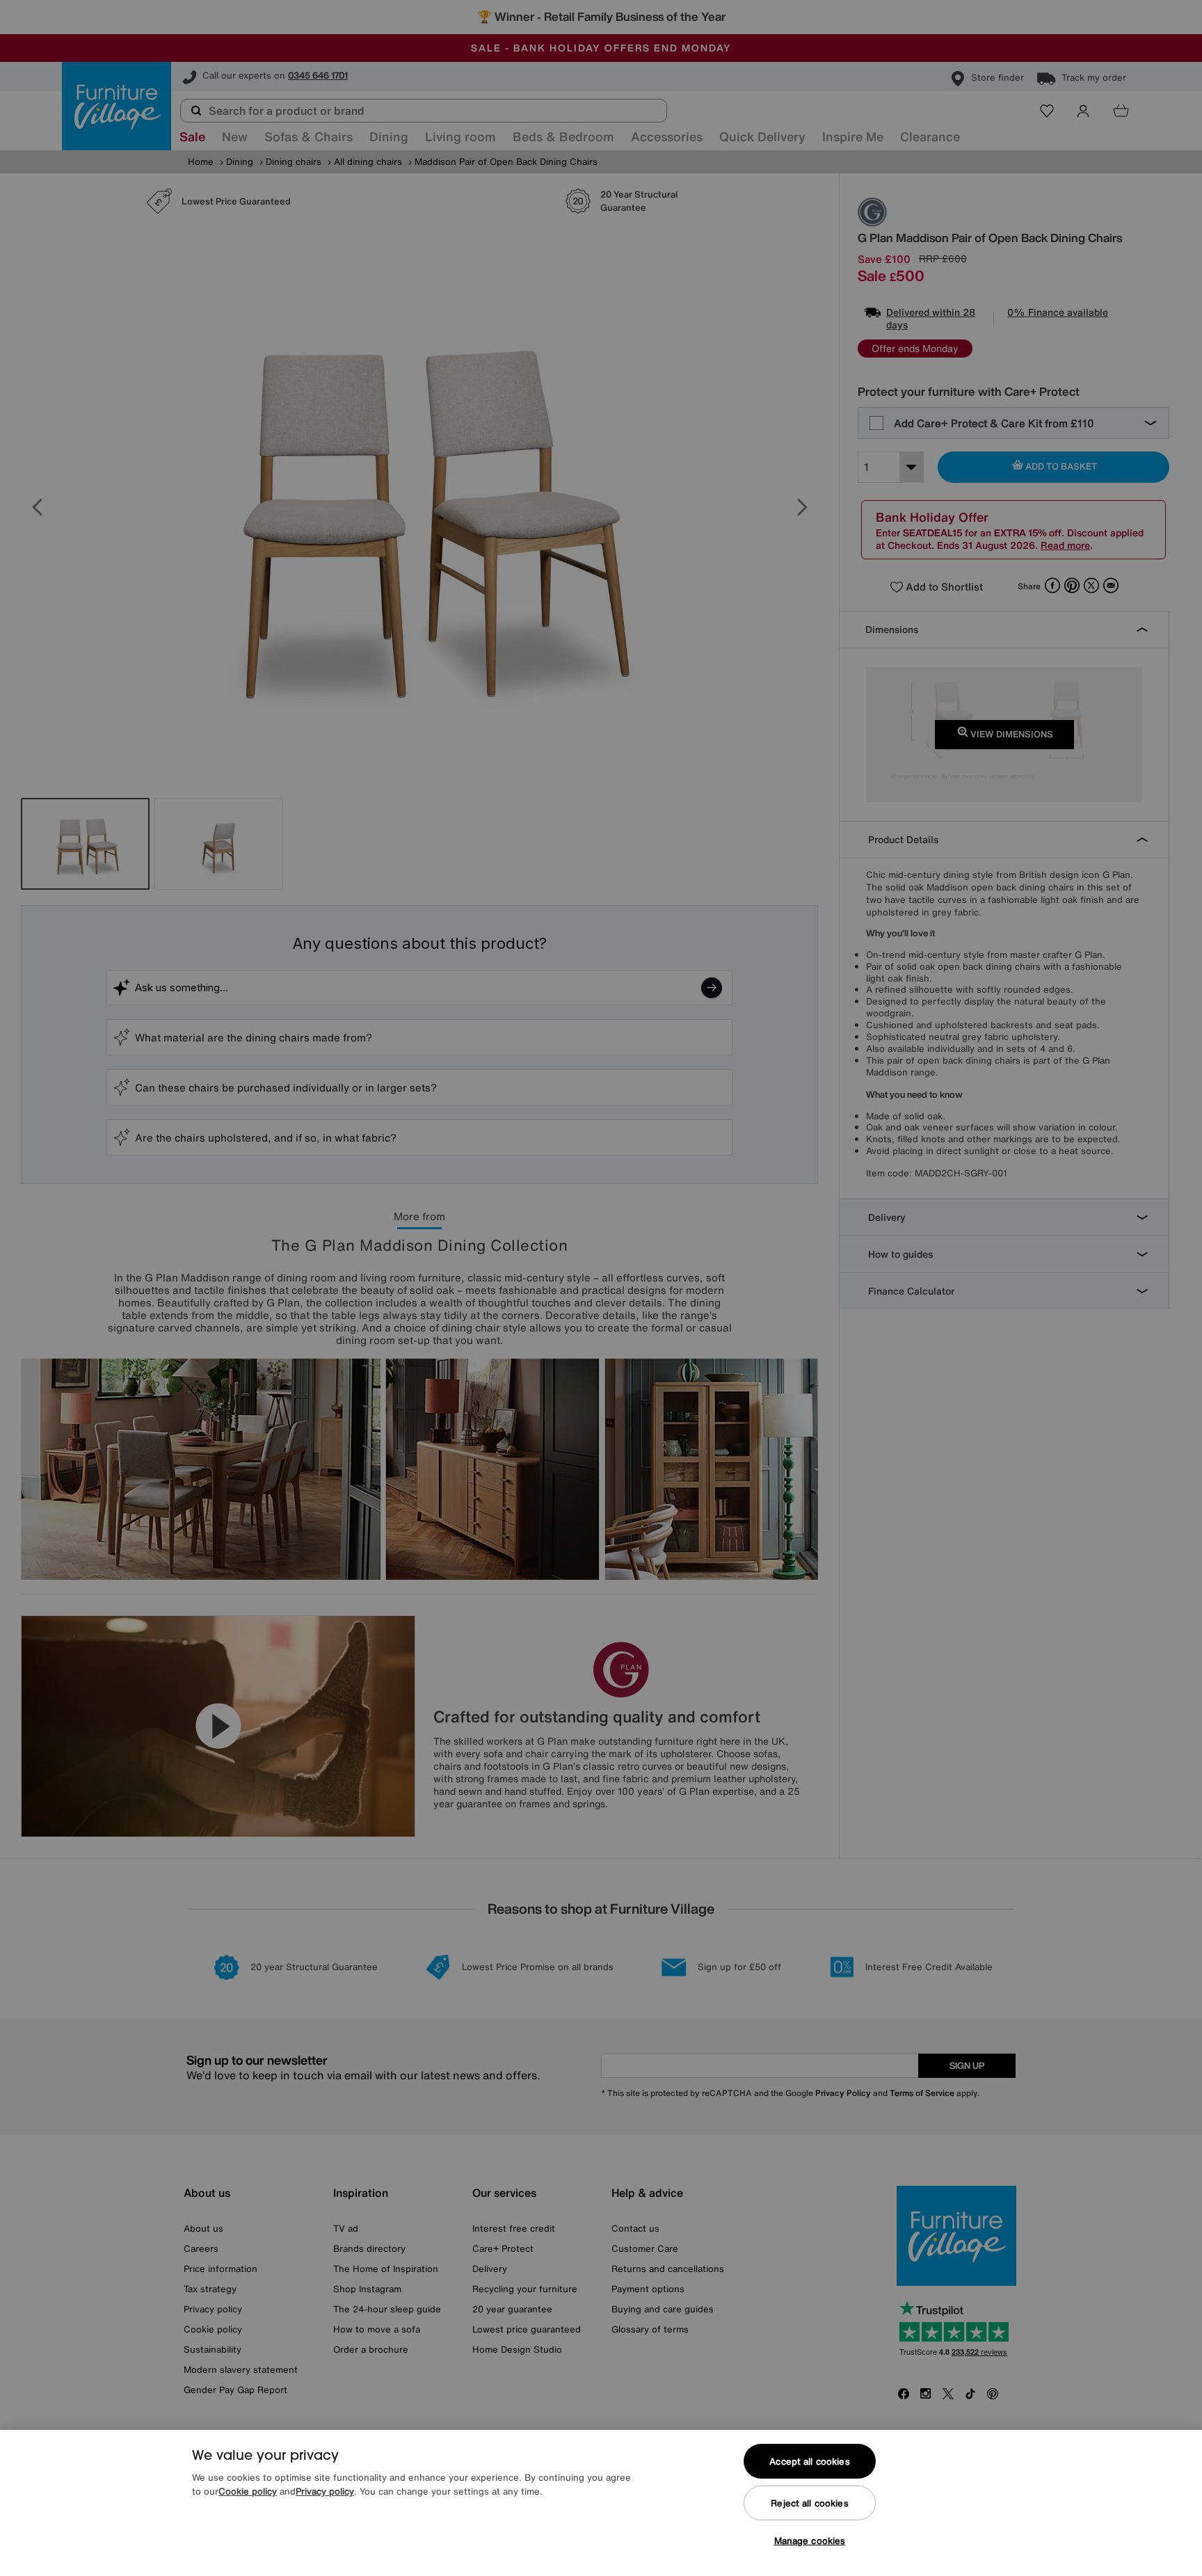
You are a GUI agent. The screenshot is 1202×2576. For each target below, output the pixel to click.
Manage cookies (810, 2541)
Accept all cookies (809, 2462)
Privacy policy (325, 2491)
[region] (601, 2503)
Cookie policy (248, 2491)
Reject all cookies (809, 2503)
